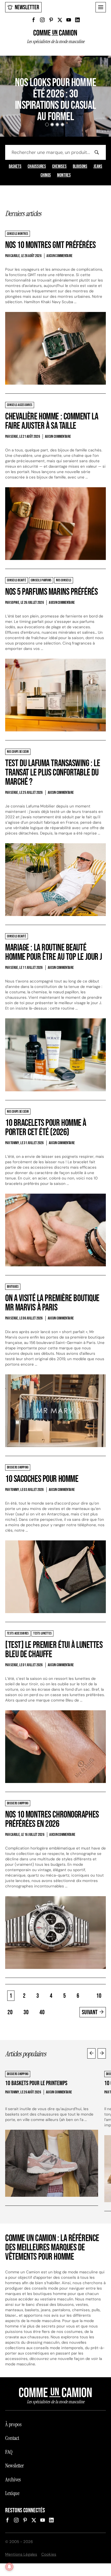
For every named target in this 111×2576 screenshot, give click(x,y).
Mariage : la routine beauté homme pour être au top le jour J (54, 952)
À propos (13, 2424)
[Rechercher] (97, 152)
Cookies (49, 2554)
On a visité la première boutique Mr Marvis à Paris (52, 1303)
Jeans (98, 167)
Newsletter (27, 7)
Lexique (12, 2493)
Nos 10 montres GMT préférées (50, 245)
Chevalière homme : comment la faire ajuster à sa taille (52, 421)
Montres (64, 175)
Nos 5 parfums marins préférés (51, 592)
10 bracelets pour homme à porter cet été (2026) (46, 1128)
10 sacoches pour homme (42, 1479)
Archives (13, 2480)
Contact (12, 2438)
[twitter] (60, 20)
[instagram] (42, 20)
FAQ (9, 2452)
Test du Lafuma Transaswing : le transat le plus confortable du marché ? (53, 773)
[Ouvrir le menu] (101, 7)
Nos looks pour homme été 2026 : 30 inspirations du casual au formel (55, 100)
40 (42, 2012)
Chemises (59, 167)
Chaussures (37, 167)
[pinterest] (51, 20)
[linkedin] (77, 20)
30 (26, 2012)
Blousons (80, 167)
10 (99, 1996)
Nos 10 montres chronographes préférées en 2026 (52, 1819)
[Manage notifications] (9, 2567)
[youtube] (69, 20)
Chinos (46, 175)
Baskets (15, 167)
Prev (91, 2053)
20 (10, 2012)
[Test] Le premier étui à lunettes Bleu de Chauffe (54, 1650)
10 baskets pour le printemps (36, 2083)
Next (102, 2053)
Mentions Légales (21, 2554)
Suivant (90, 2012)
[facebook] (34, 20)
